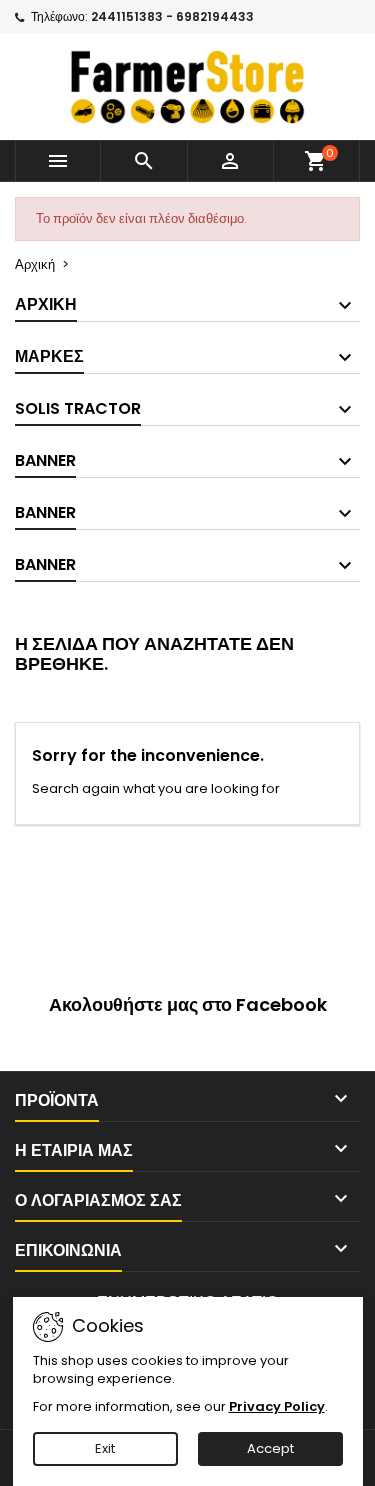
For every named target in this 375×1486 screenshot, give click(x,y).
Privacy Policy (277, 1406)
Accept (270, 1448)
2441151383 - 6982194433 (172, 16)
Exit (105, 1448)
